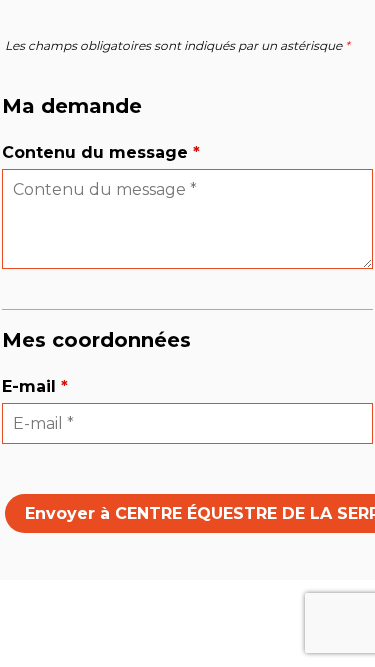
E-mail (35, 386)
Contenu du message (101, 152)
